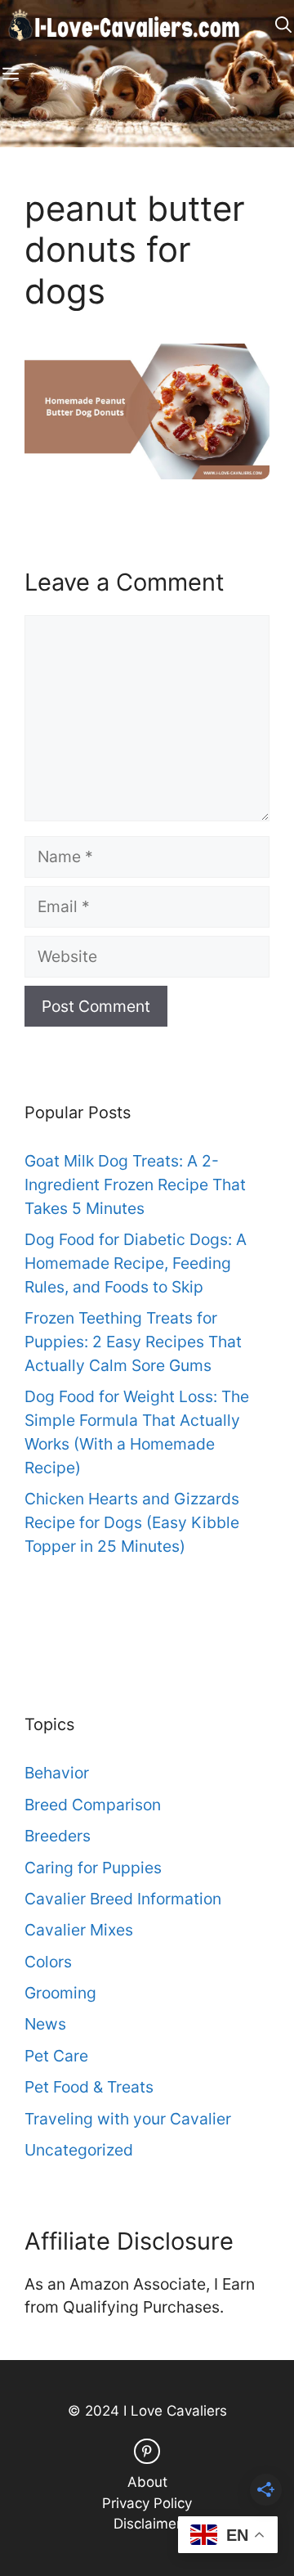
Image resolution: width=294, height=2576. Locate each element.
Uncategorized (79, 2150)
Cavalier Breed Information (123, 1899)
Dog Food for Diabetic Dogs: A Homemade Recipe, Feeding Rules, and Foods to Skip (136, 1263)
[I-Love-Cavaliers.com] (125, 25)
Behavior (57, 1773)
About (147, 2482)
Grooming (60, 1993)
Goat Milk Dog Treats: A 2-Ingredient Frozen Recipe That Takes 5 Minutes (135, 1185)
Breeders (58, 1836)
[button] (283, 25)
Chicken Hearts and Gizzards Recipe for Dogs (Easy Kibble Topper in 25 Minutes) (132, 1522)
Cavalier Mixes (79, 1930)
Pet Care (56, 2056)
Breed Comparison (93, 1805)
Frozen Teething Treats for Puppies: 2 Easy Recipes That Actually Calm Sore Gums (133, 1342)
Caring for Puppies (93, 1868)
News (45, 2024)
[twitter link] (147, 2451)
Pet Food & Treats (89, 2087)
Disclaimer (147, 2524)
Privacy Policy (147, 2503)
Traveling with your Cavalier (128, 2119)
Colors (48, 1962)
